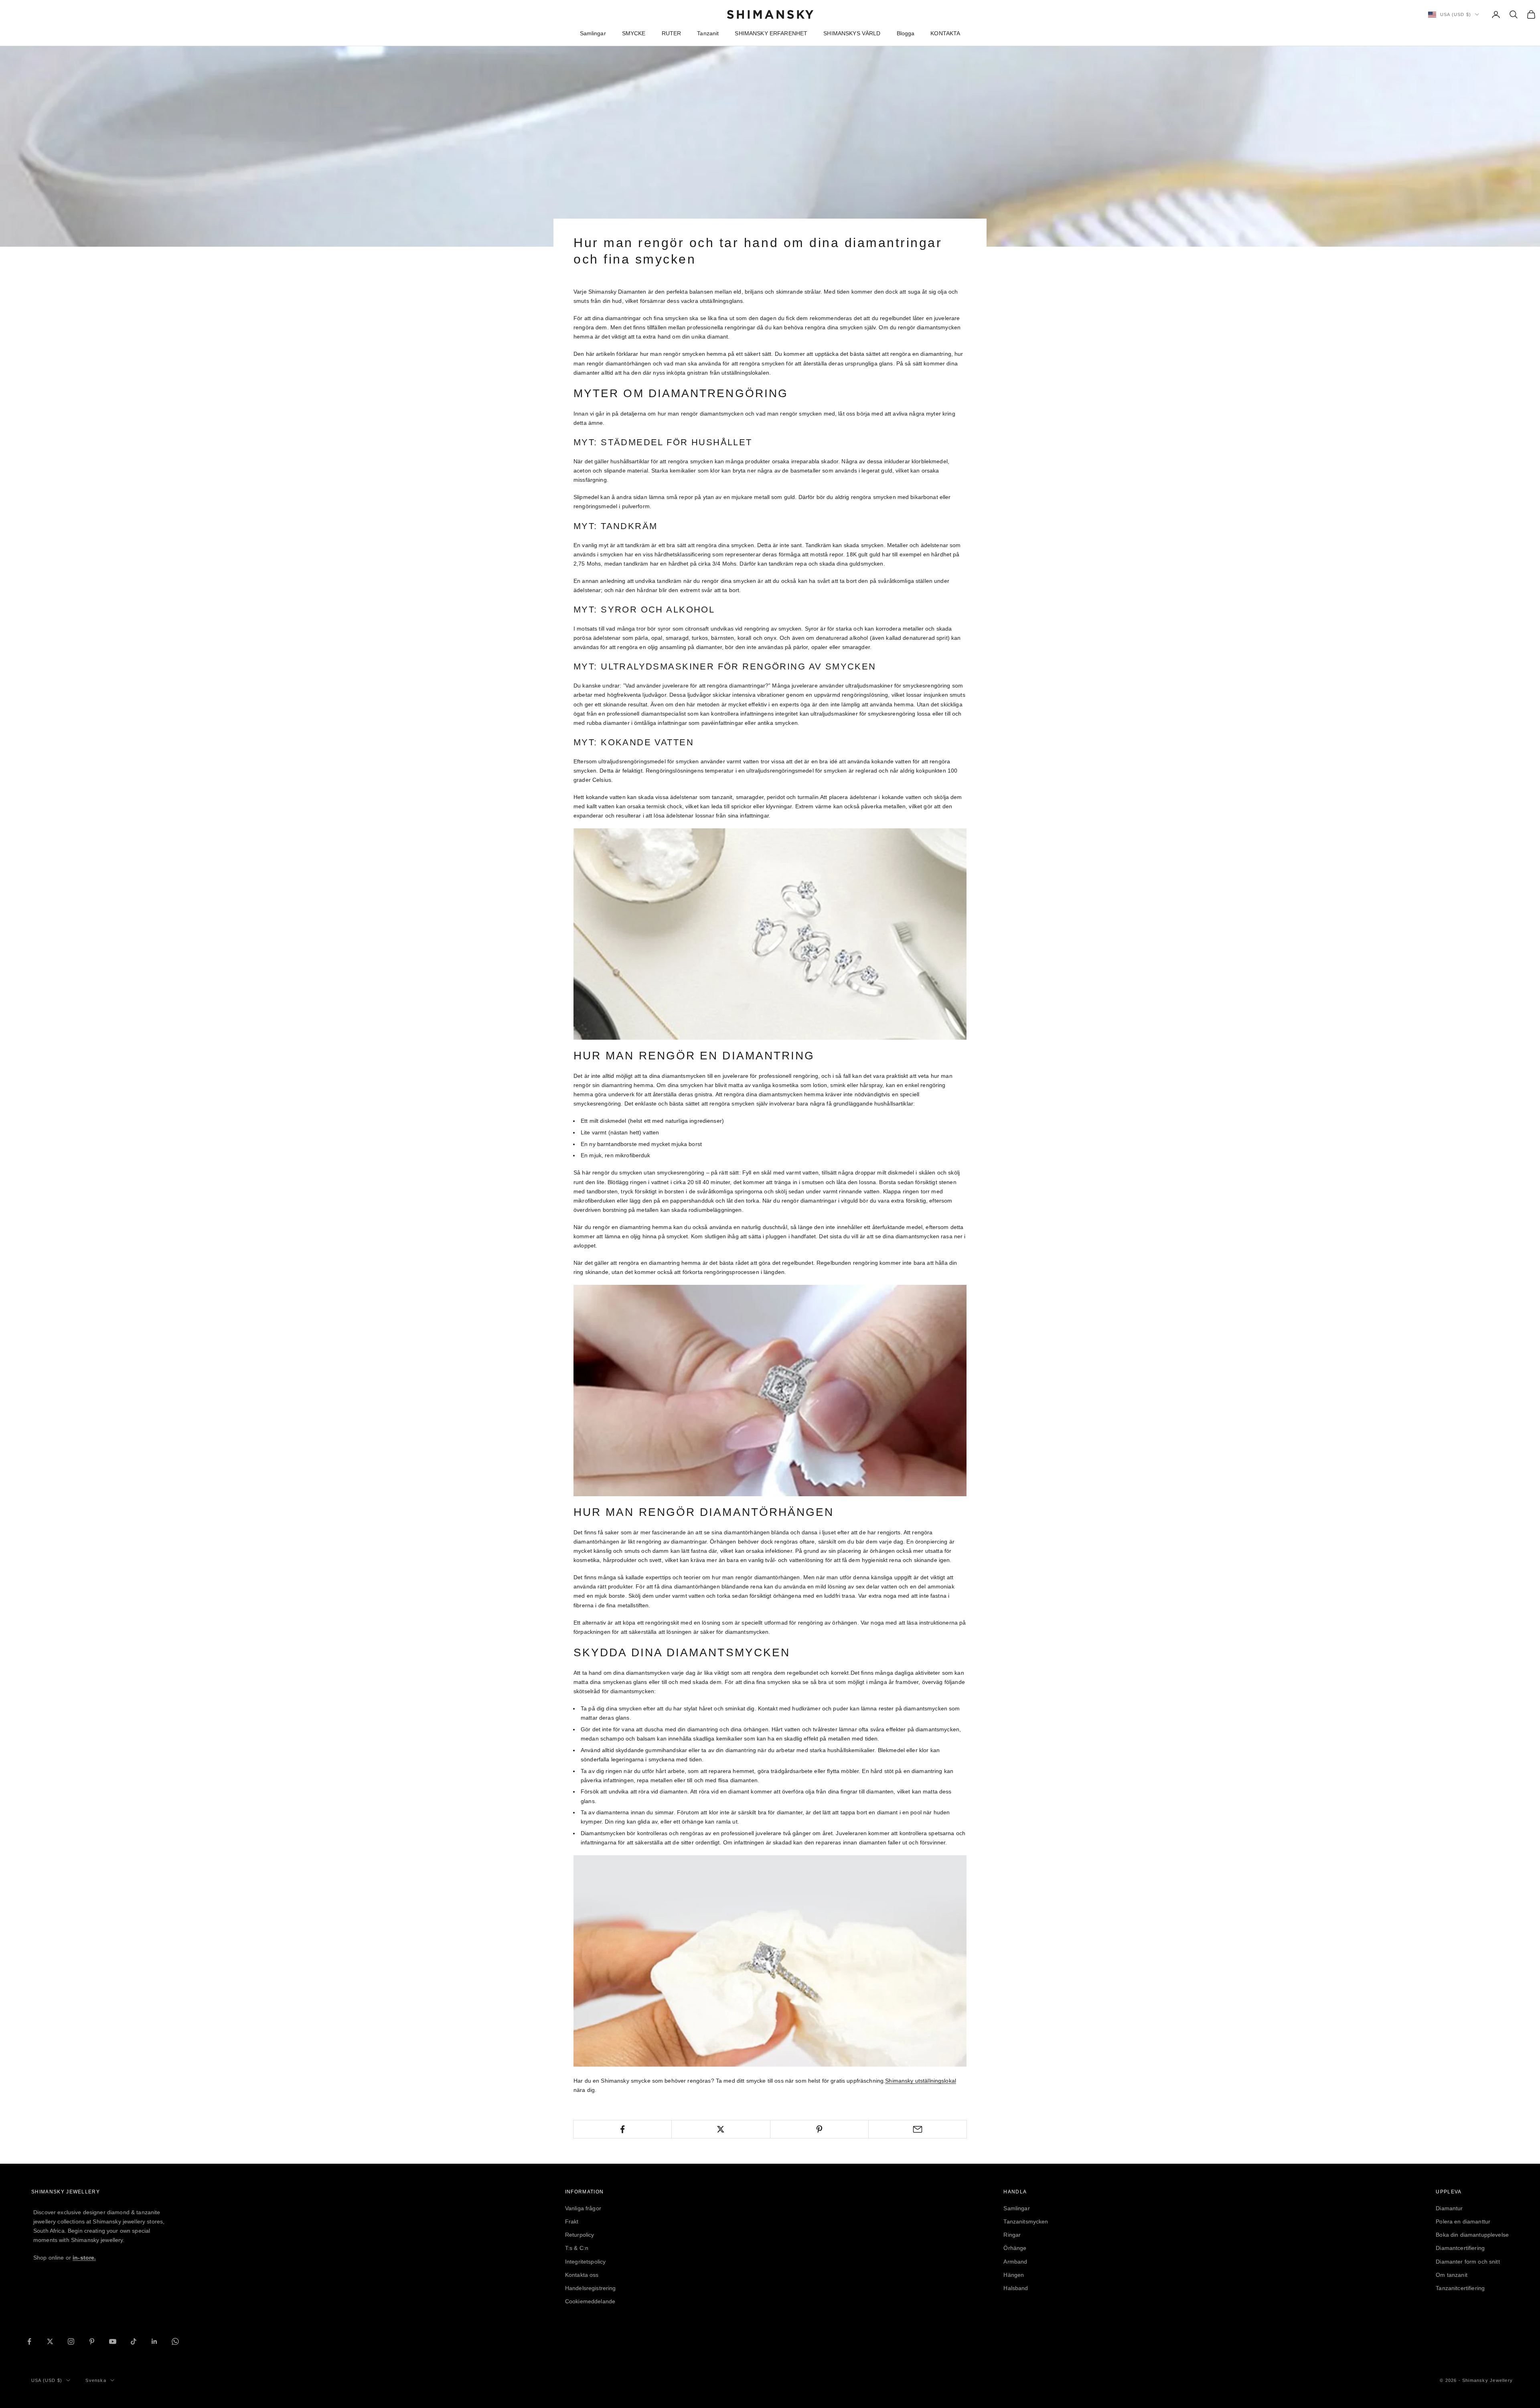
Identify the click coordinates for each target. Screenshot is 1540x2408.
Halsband (1016, 2288)
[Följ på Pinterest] (92, 2341)
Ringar (1012, 2235)
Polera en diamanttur (1463, 2221)
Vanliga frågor (583, 2208)
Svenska (96, 2380)
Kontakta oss (582, 2275)
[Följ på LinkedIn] (154, 2341)
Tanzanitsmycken (1026, 2221)
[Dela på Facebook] (622, 2129)
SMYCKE (634, 33)
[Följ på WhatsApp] (175, 2341)
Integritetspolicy (585, 2262)
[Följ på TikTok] (134, 2341)
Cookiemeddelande (590, 2301)
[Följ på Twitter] (50, 2341)
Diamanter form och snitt (1468, 2262)
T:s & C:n (577, 2248)
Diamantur (1449, 2208)
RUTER (672, 33)
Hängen (1014, 2275)
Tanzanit (708, 33)
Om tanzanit (1452, 2275)
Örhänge (1015, 2248)
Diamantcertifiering (1460, 2248)
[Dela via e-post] (918, 2129)
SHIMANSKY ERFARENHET (771, 33)
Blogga (906, 33)
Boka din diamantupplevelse (1472, 2235)
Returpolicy (580, 2235)
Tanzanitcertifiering (1460, 2288)
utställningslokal (921, 2081)
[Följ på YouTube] (113, 2341)
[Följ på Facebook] (29, 2341)
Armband (1015, 2262)
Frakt (572, 2221)
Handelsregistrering (591, 2288)
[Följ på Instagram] (71, 2341)
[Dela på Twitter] (721, 2129)
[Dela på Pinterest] (819, 2129)
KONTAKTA (945, 33)
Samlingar (593, 33)
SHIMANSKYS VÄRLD (852, 33)
